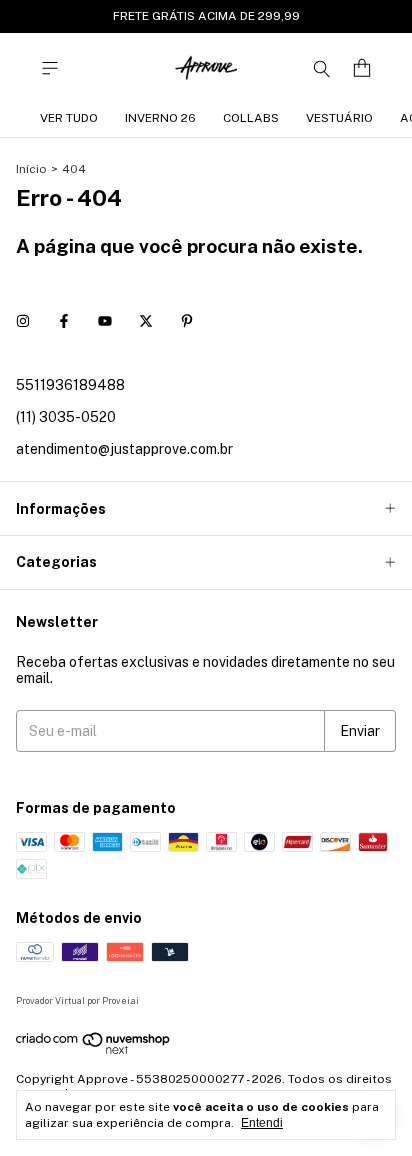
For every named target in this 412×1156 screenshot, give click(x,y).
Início (31, 169)
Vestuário (339, 118)
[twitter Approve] (146, 321)
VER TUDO (69, 118)
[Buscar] (322, 68)
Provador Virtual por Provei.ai (77, 1000)
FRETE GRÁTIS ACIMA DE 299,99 (206, 16)
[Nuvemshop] (93, 1051)
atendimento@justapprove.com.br (124, 449)
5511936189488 (70, 385)
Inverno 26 (160, 118)
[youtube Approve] (105, 321)
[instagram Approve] (23, 321)
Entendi (262, 1123)
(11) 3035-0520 (66, 417)
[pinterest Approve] (187, 321)
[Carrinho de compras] (362, 68)
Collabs (251, 118)
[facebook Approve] (64, 321)
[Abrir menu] (50, 68)
